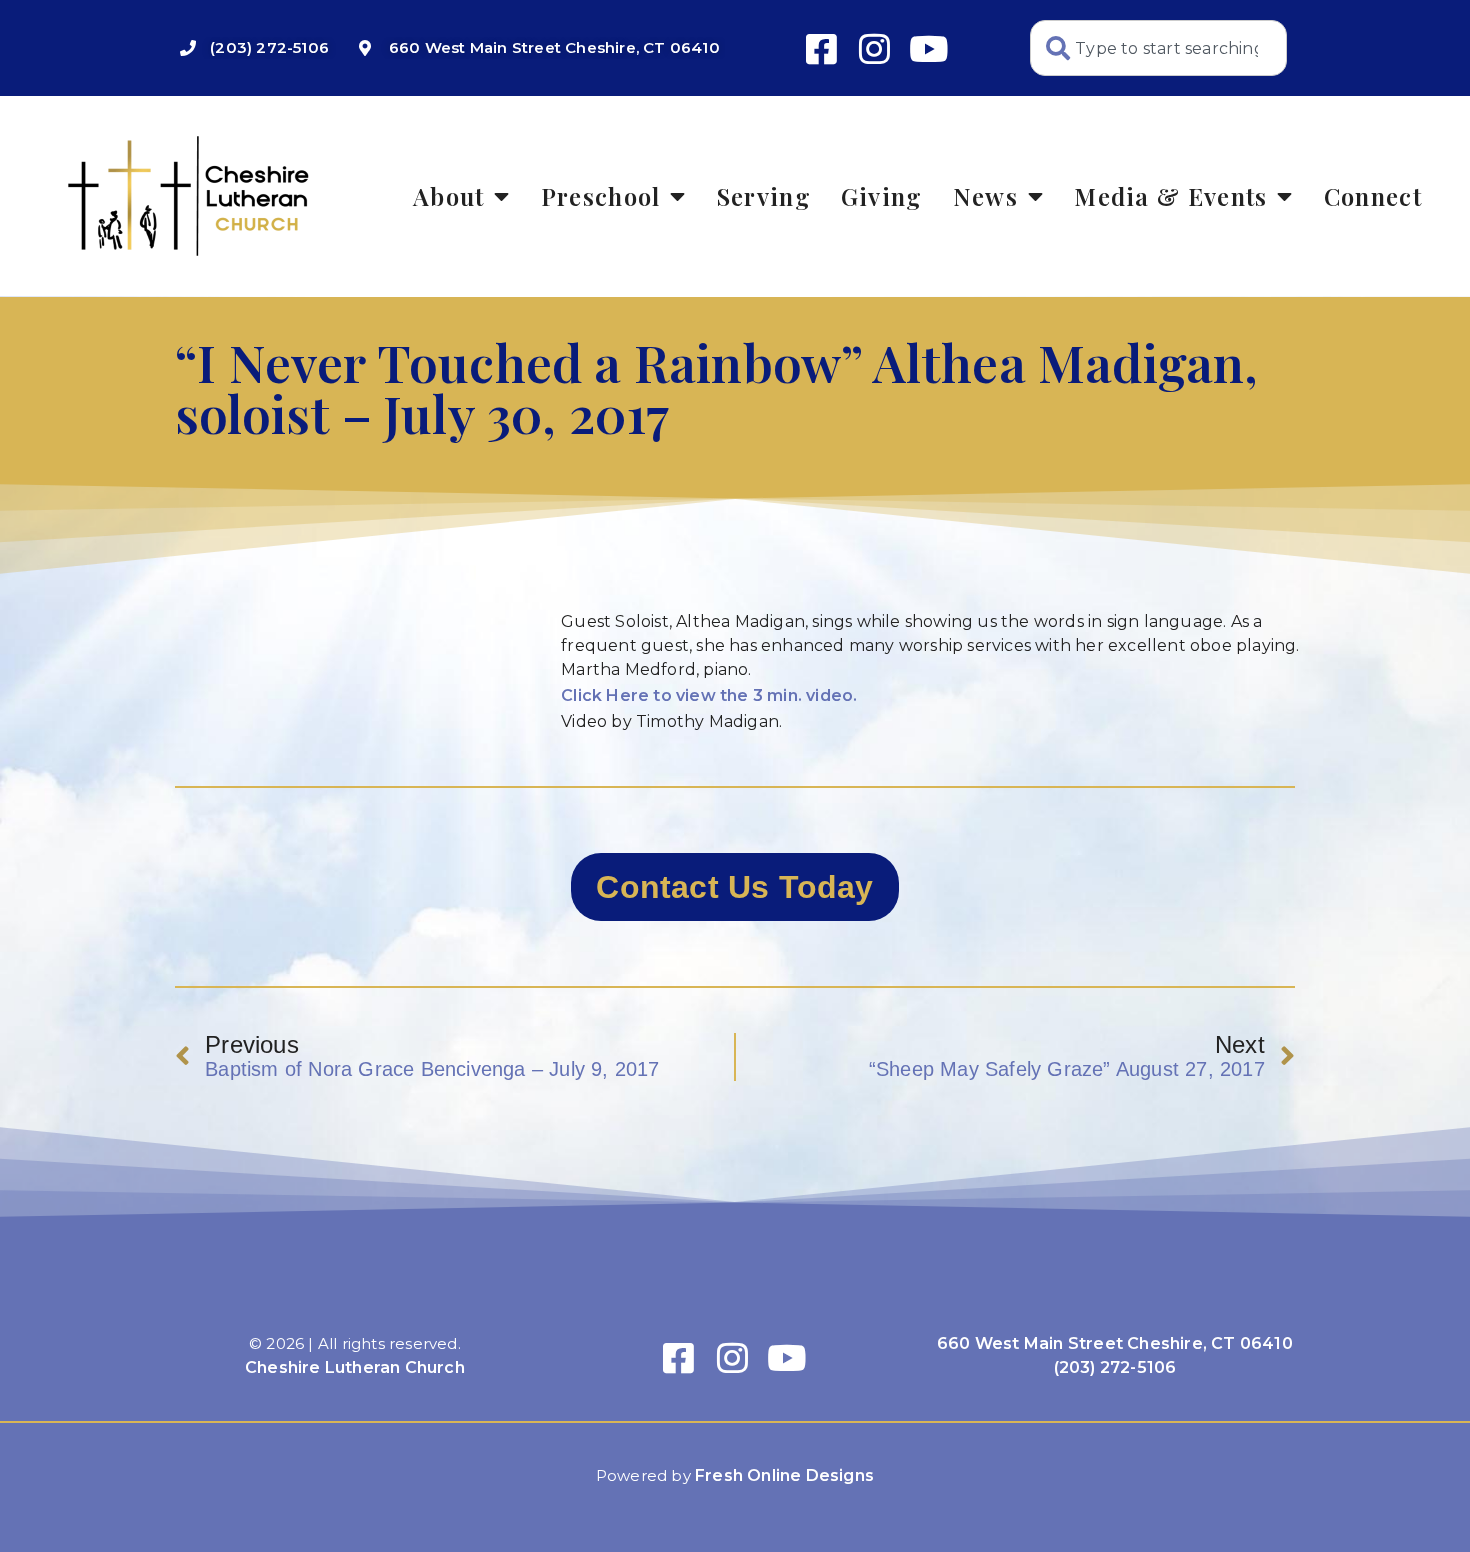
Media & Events (1170, 196)
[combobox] (1158, 48)
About (449, 196)
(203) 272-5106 (1115, 1367)
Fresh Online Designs (784, 1475)
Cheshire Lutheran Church (355, 1367)
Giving (882, 196)
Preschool (601, 196)
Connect (1373, 196)
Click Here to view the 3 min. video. (709, 695)
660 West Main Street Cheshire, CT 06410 (1115, 1343)
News (985, 196)
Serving (764, 196)
